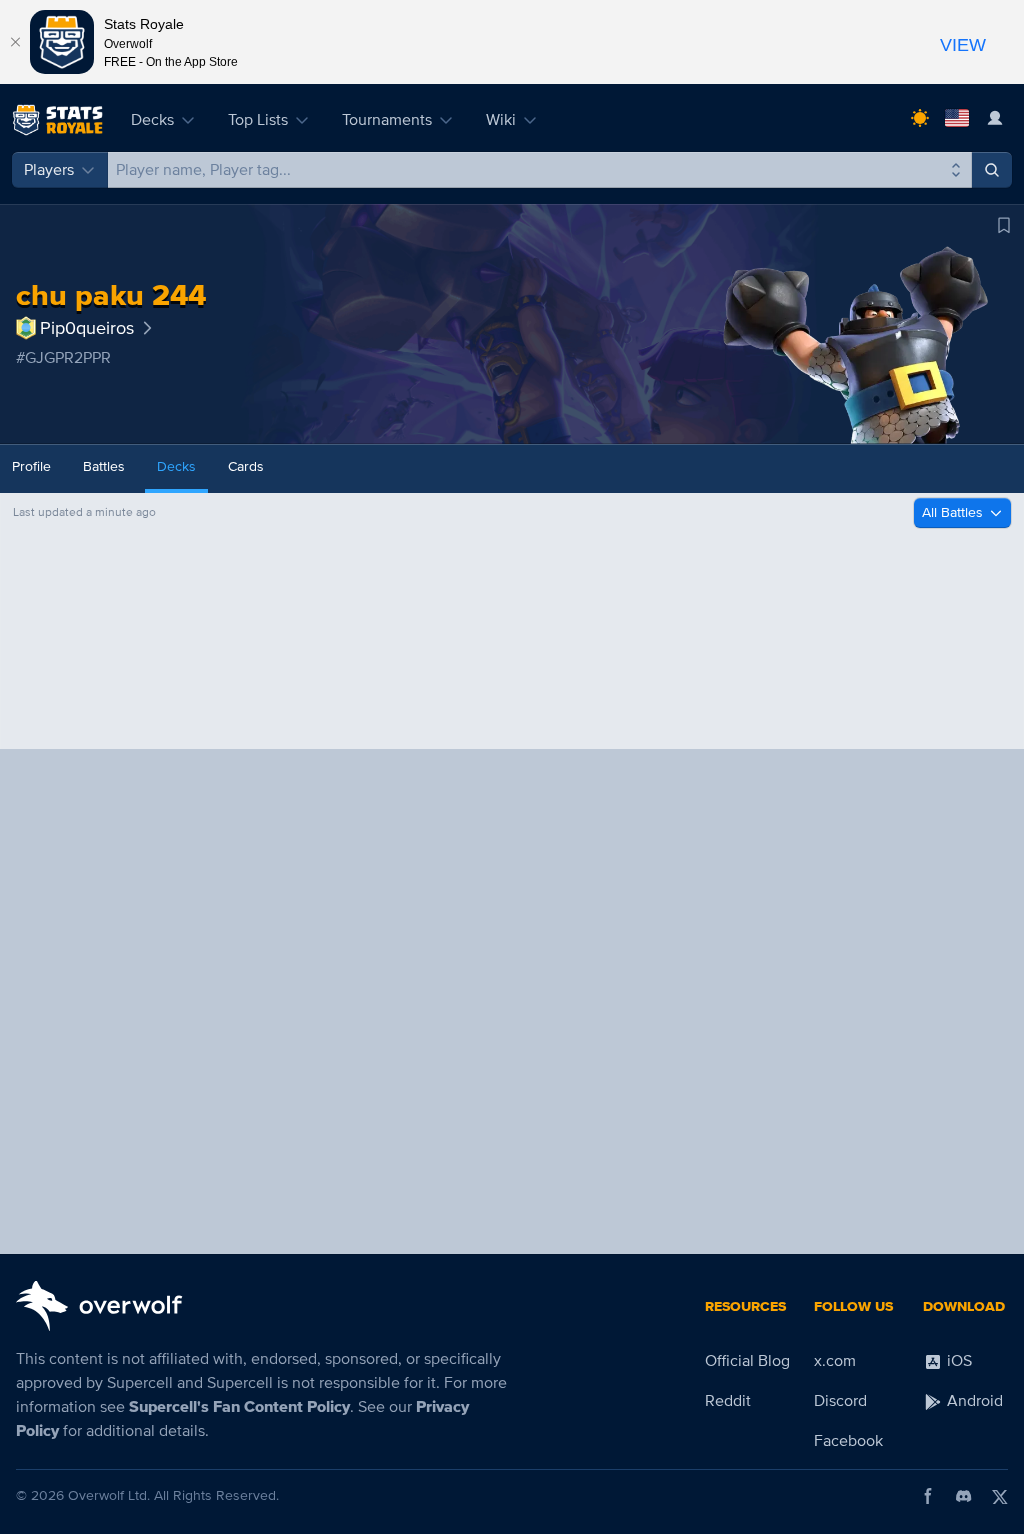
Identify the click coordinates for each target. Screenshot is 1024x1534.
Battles (104, 466)
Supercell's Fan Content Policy (239, 1407)
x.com (835, 1361)
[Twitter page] (1000, 1496)
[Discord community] (964, 1496)
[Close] (15, 42)
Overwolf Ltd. (109, 1495)
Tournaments (387, 120)
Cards (246, 466)
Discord (840, 1401)
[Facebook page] (928, 1496)
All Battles (952, 512)
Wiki (501, 120)
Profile (31, 466)
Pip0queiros (87, 328)
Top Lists (258, 120)
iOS (957, 1361)
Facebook (848, 1441)
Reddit (728, 1401)
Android (973, 1401)
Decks (152, 120)
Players (49, 170)
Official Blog (747, 1361)
